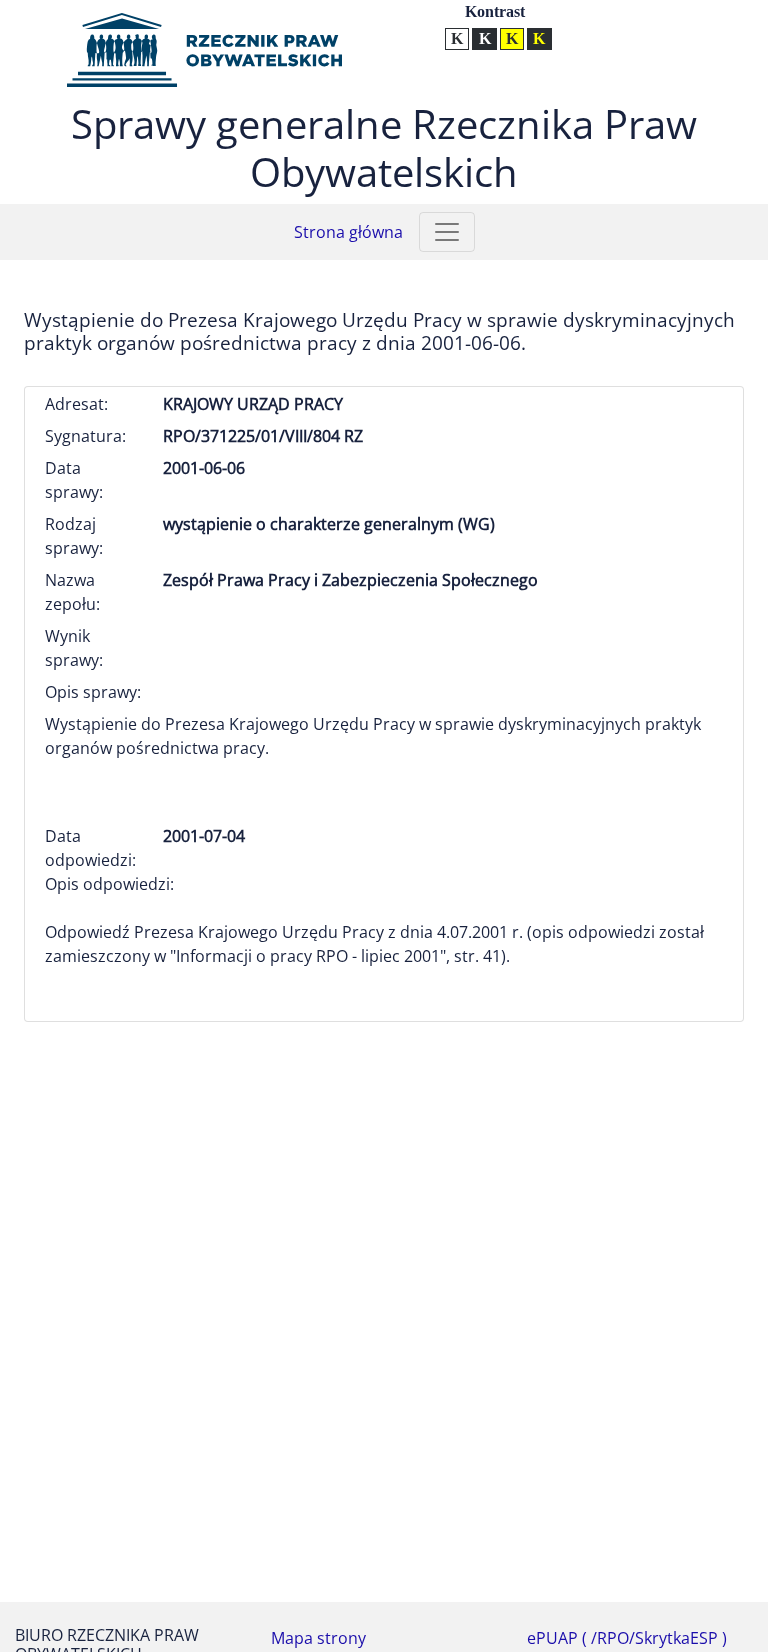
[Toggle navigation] (447, 232)
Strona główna (348, 232)
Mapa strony (318, 1638)
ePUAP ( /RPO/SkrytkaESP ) (627, 1638)
